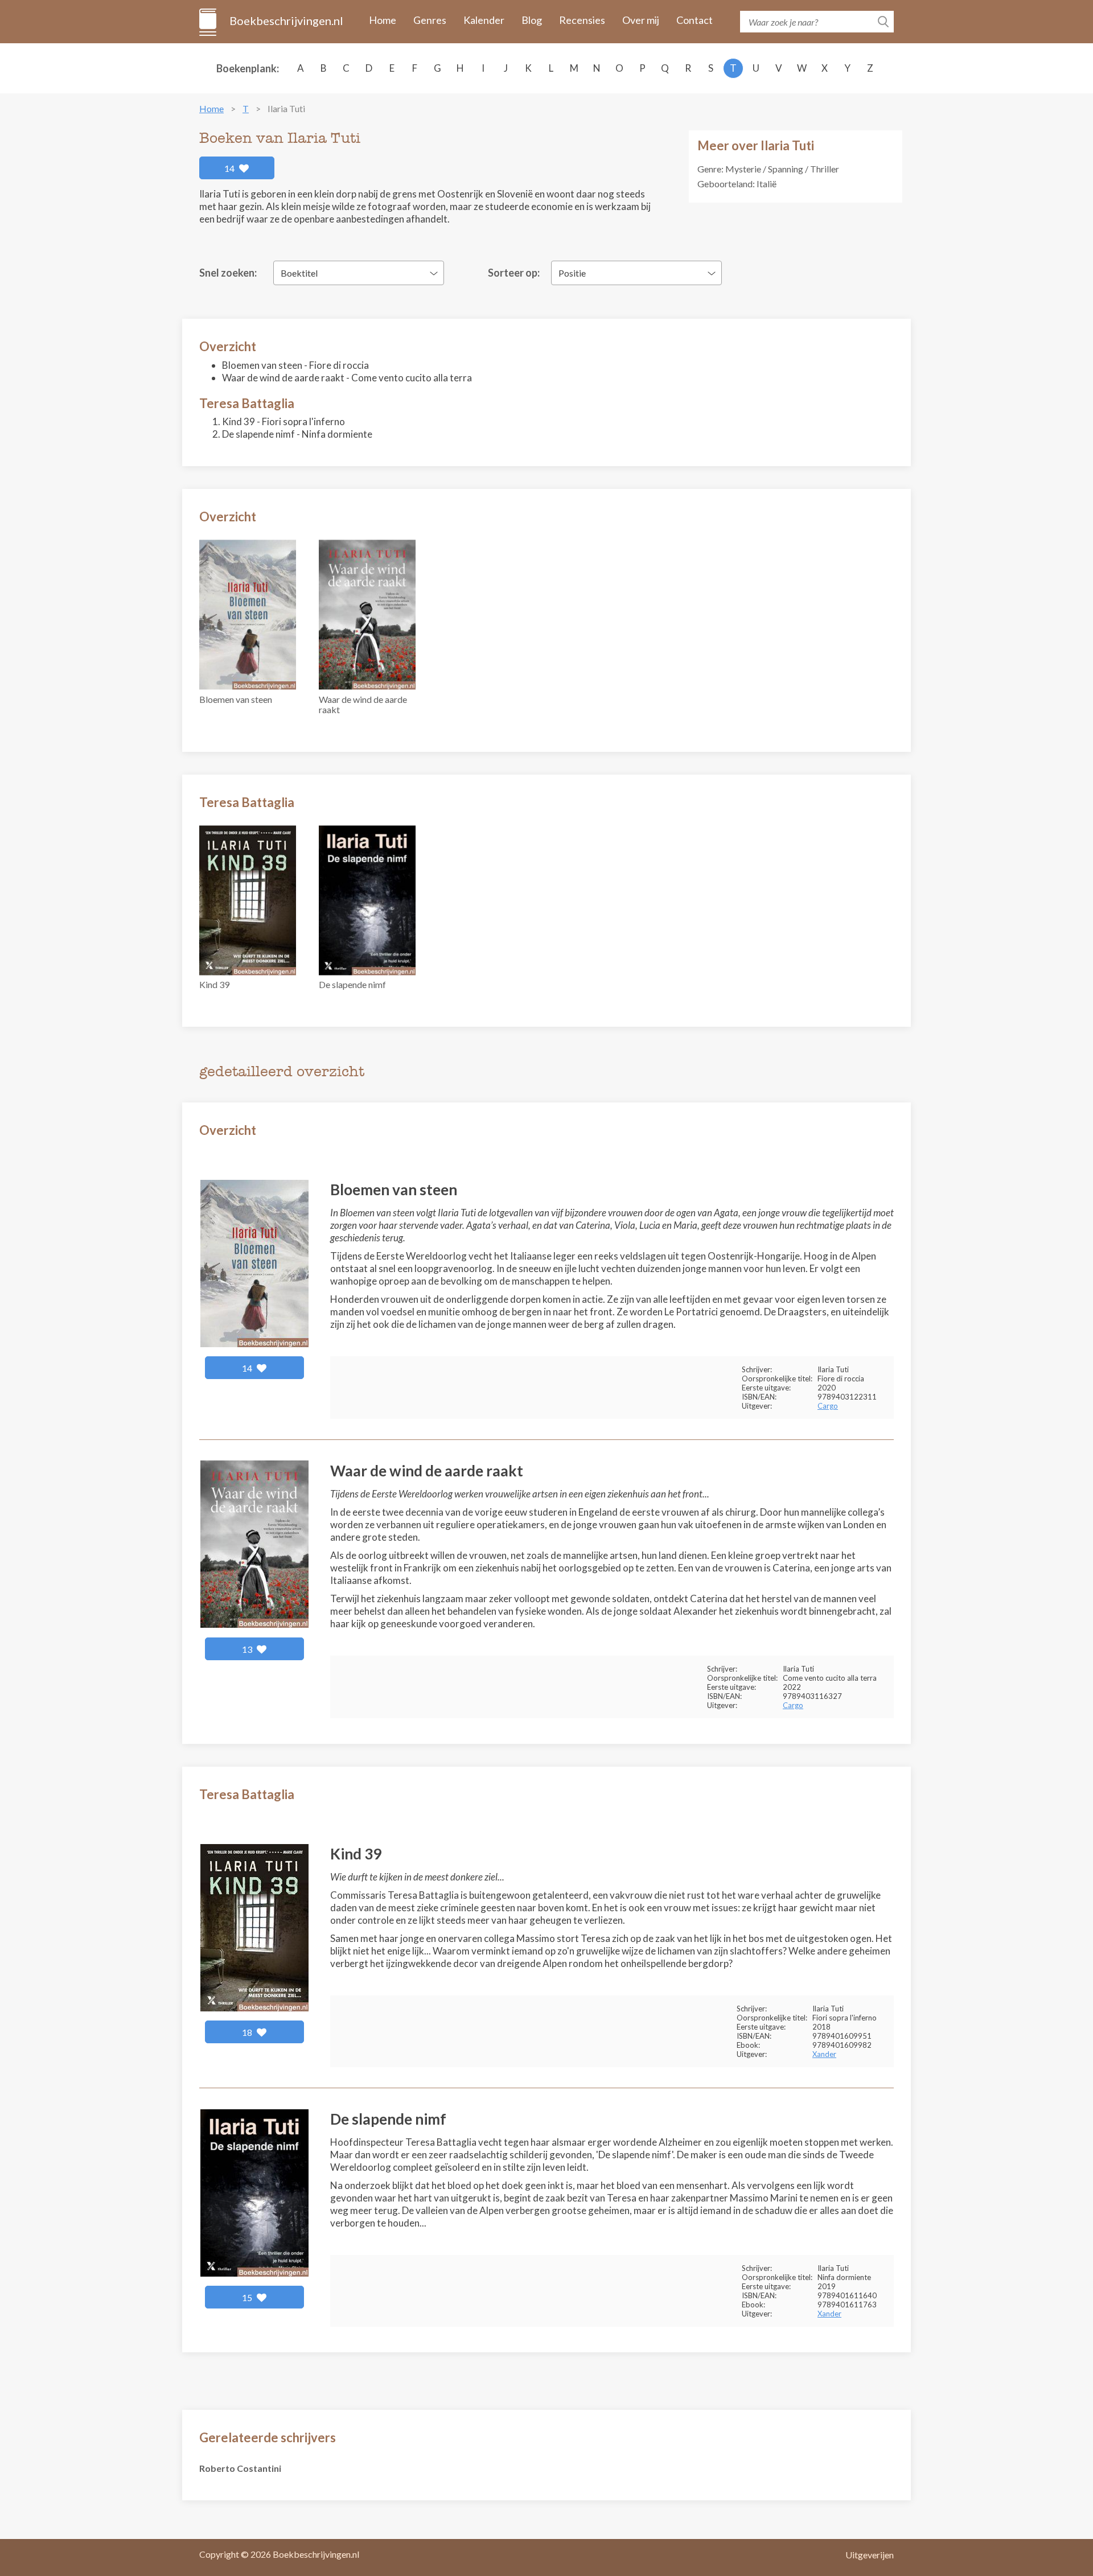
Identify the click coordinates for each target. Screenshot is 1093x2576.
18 (248, 2032)
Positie (572, 273)
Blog (532, 20)
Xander (824, 2054)
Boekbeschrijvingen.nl (285, 20)
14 (230, 168)
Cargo (828, 1406)
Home (383, 20)
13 (248, 1649)
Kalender (484, 20)
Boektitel (299, 273)
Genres (430, 20)
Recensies (582, 20)
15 (248, 2297)
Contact (695, 20)
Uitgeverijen (870, 2555)
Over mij (641, 20)
